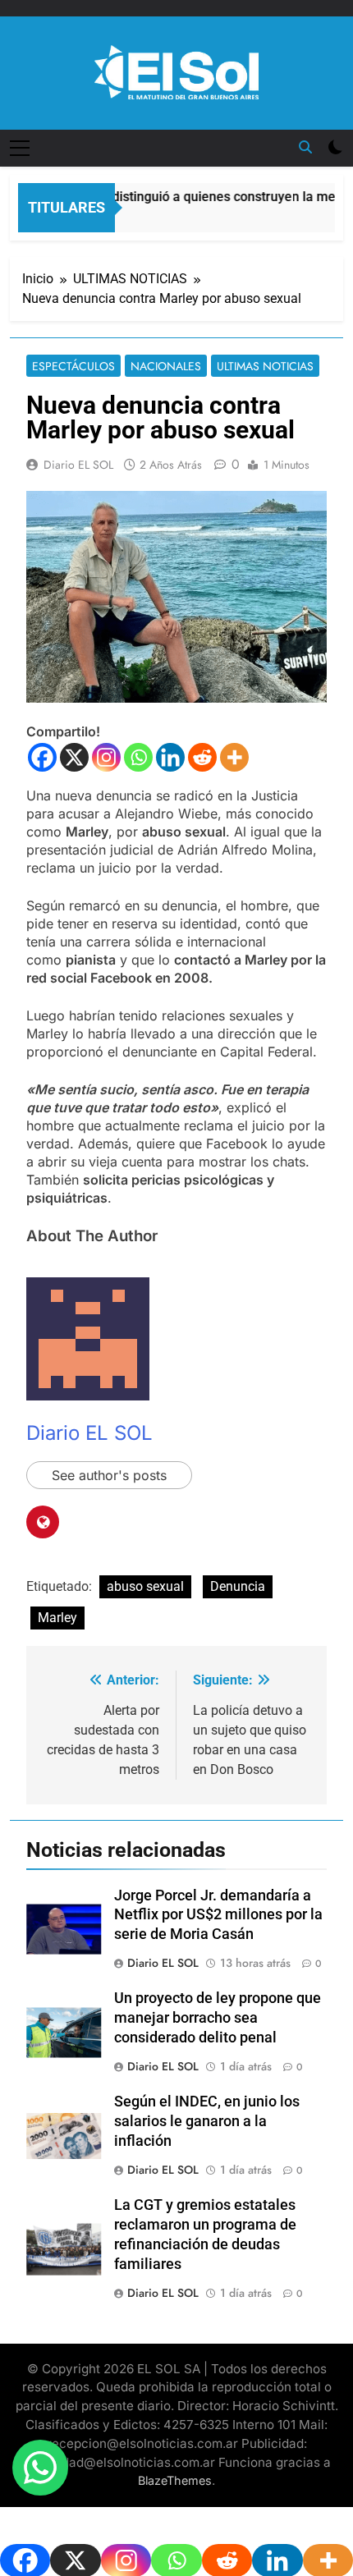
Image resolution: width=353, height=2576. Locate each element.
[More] (234, 757)
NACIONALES (166, 366)
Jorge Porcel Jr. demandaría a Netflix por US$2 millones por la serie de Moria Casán (218, 1915)
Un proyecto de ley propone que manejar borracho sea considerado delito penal (218, 2018)
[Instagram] (106, 757)
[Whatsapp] (138, 757)
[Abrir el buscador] (305, 147)
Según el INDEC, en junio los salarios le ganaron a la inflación (207, 2121)
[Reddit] (202, 757)
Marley (57, 1618)
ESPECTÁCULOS (73, 366)
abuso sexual (145, 1586)
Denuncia (238, 1586)
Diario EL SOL (78, 465)
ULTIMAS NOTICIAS (265, 366)
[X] (74, 757)
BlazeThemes (175, 2480)
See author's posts (109, 1475)
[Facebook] (42, 757)
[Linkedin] (170, 757)
